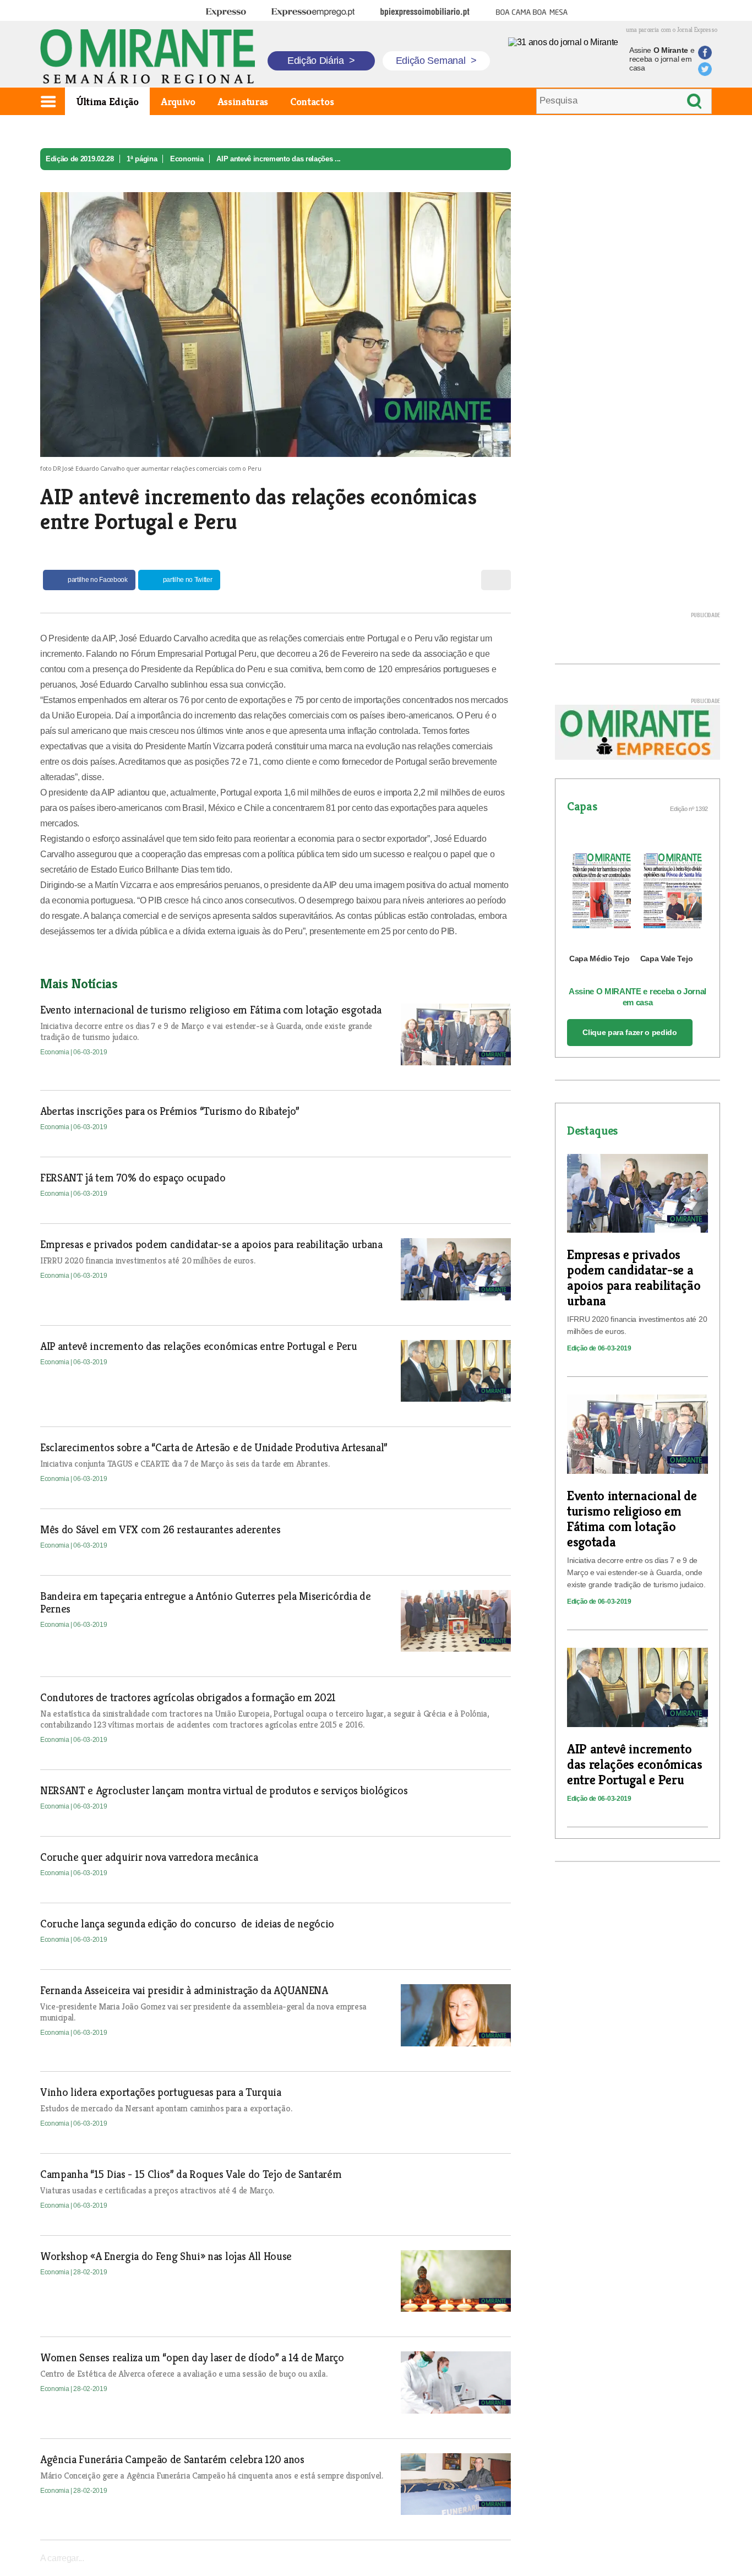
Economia (187, 159)
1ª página (142, 159)
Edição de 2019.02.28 (80, 159)
